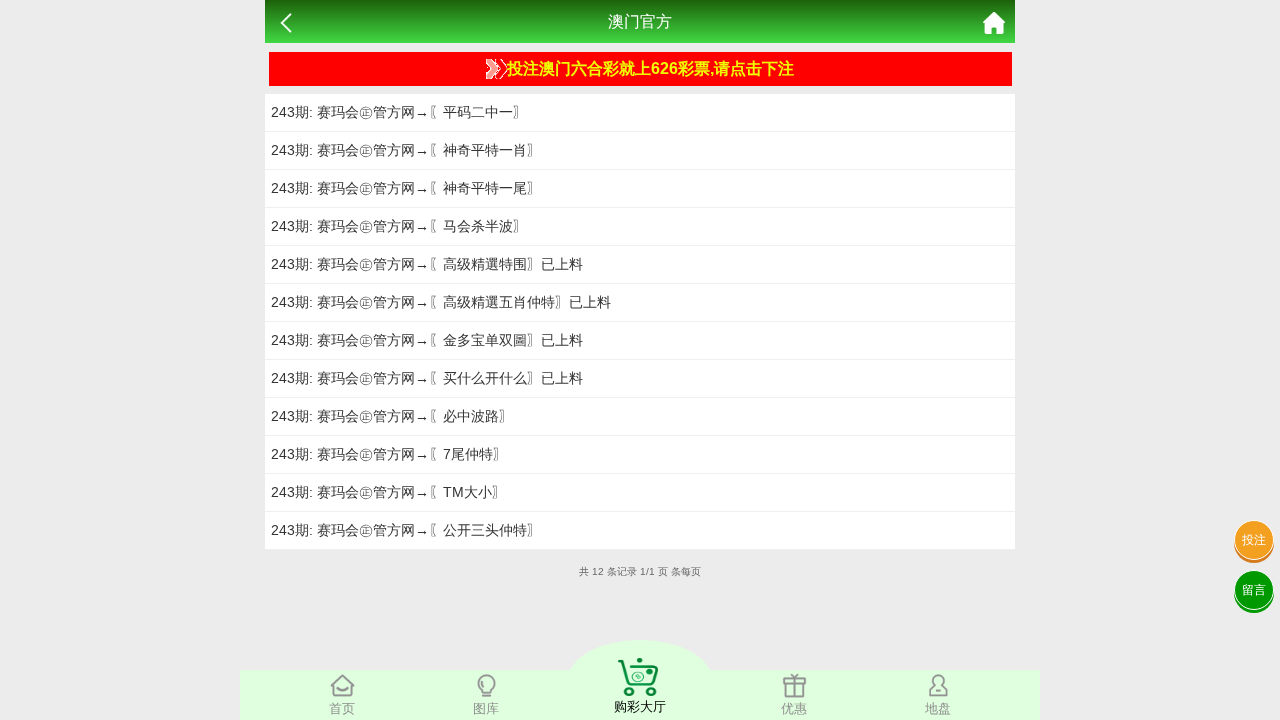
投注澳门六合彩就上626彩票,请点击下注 (650, 68)
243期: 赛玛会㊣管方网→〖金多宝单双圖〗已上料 (427, 340)
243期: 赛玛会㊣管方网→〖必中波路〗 (392, 416)
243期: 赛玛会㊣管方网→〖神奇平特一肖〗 (406, 150)
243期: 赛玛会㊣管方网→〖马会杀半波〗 (399, 226)
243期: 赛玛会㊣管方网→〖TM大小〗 (388, 492)
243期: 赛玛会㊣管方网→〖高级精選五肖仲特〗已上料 (441, 302)
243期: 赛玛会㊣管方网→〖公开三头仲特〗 (406, 530)
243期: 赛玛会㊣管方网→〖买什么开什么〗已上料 (427, 378)
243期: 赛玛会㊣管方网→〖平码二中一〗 (399, 112)
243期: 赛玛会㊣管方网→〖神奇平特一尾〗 (406, 188)
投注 (1254, 540)
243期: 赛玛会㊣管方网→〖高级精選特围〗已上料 (427, 264)
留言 (1254, 590)
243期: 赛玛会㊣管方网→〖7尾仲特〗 (389, 454)
